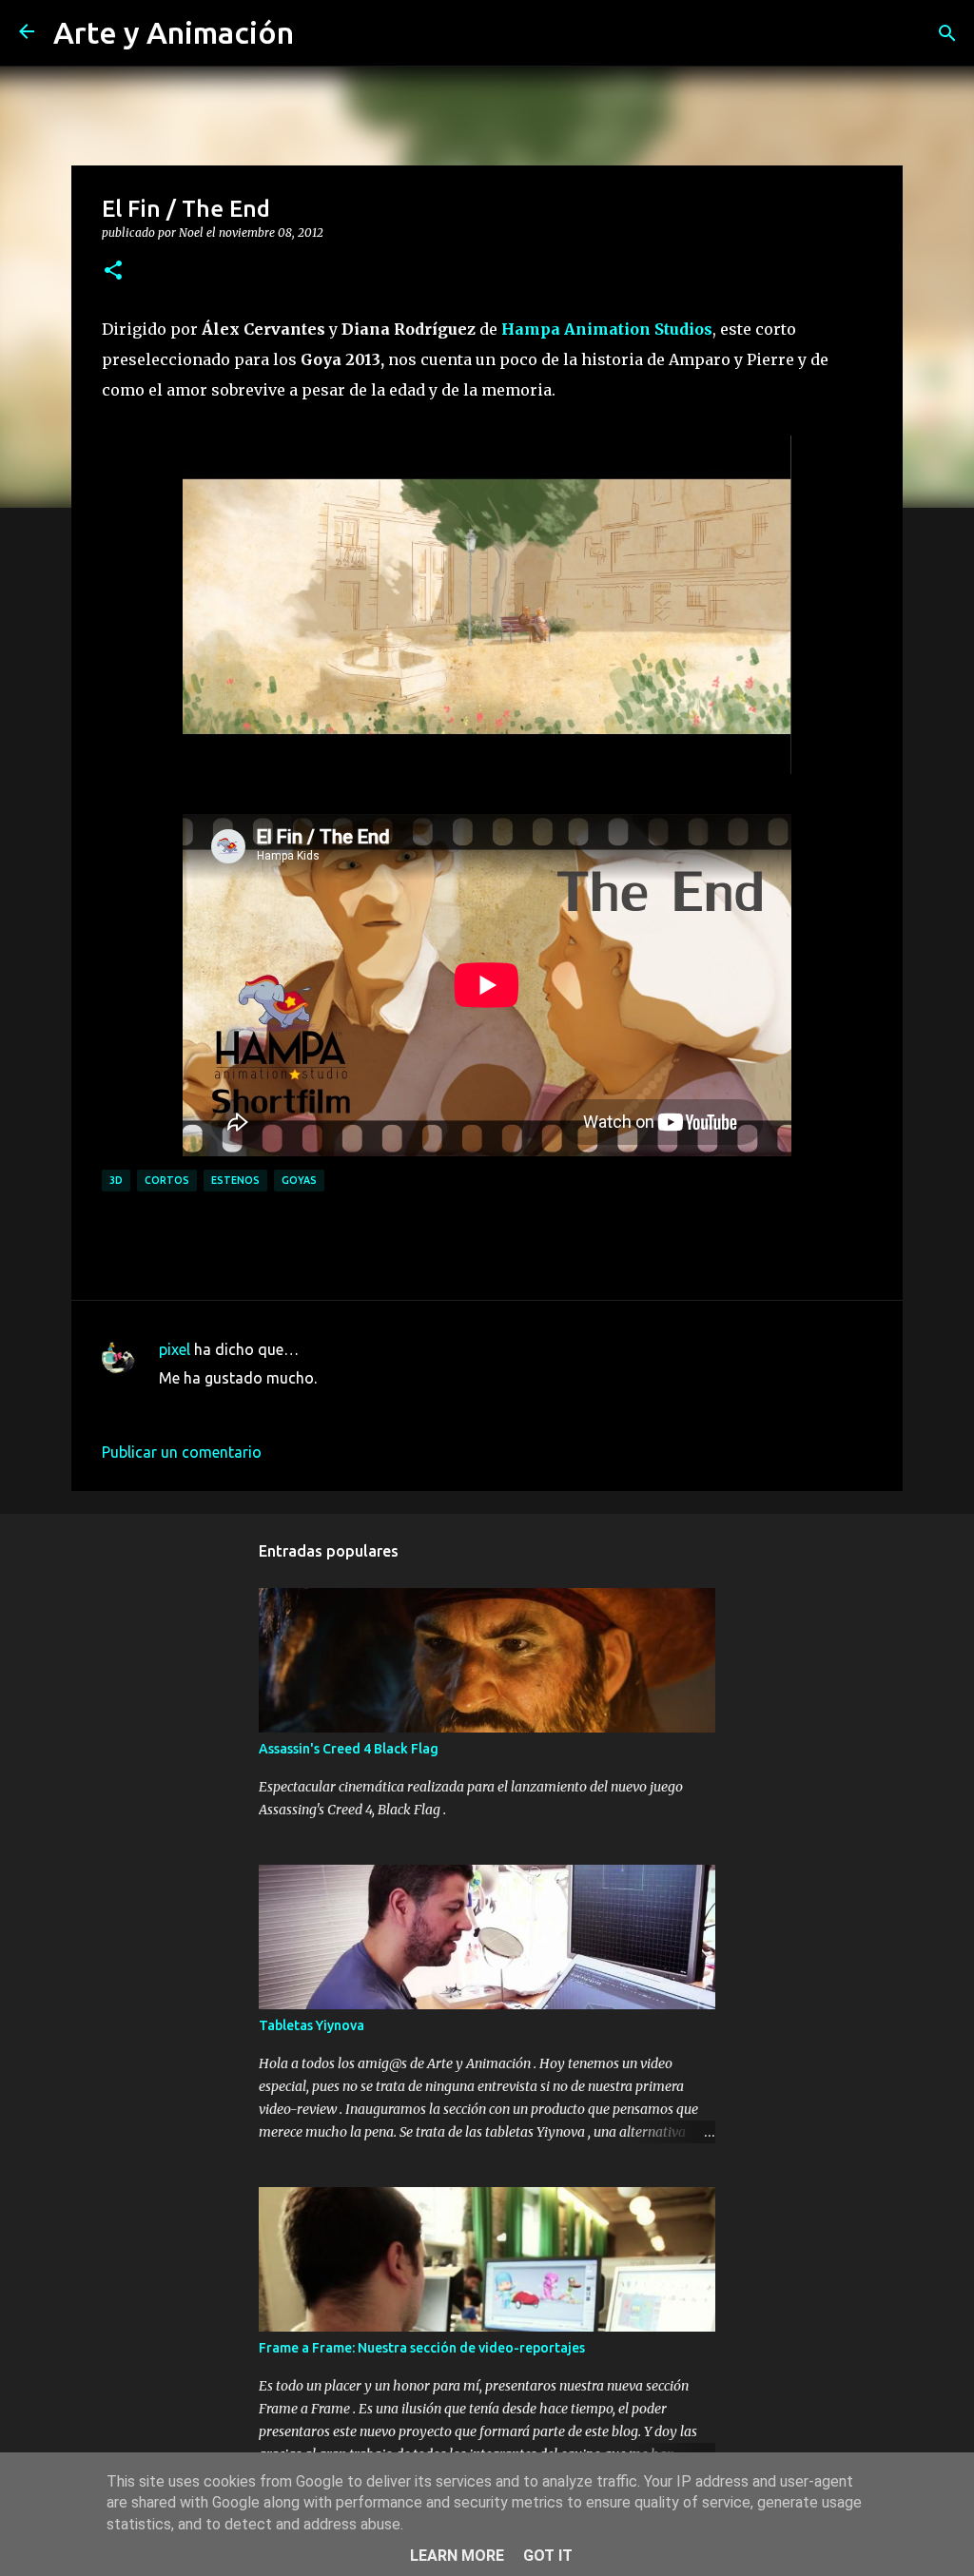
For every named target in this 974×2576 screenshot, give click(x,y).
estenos (235, 1180)
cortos (167, 1180)
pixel (175, 1349)
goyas (299, 1180)
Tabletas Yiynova (312, 2025)
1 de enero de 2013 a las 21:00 (263, 1406)
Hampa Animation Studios (607, 329)
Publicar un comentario (182, 1452)
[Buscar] (947, 33)
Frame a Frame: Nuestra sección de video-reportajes (422, 2348)
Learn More (457, 2556)
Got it (548, 2556)
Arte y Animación (174, 32)
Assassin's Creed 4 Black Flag (349, 1749)
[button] (113, 271)
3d (116, 1180)
